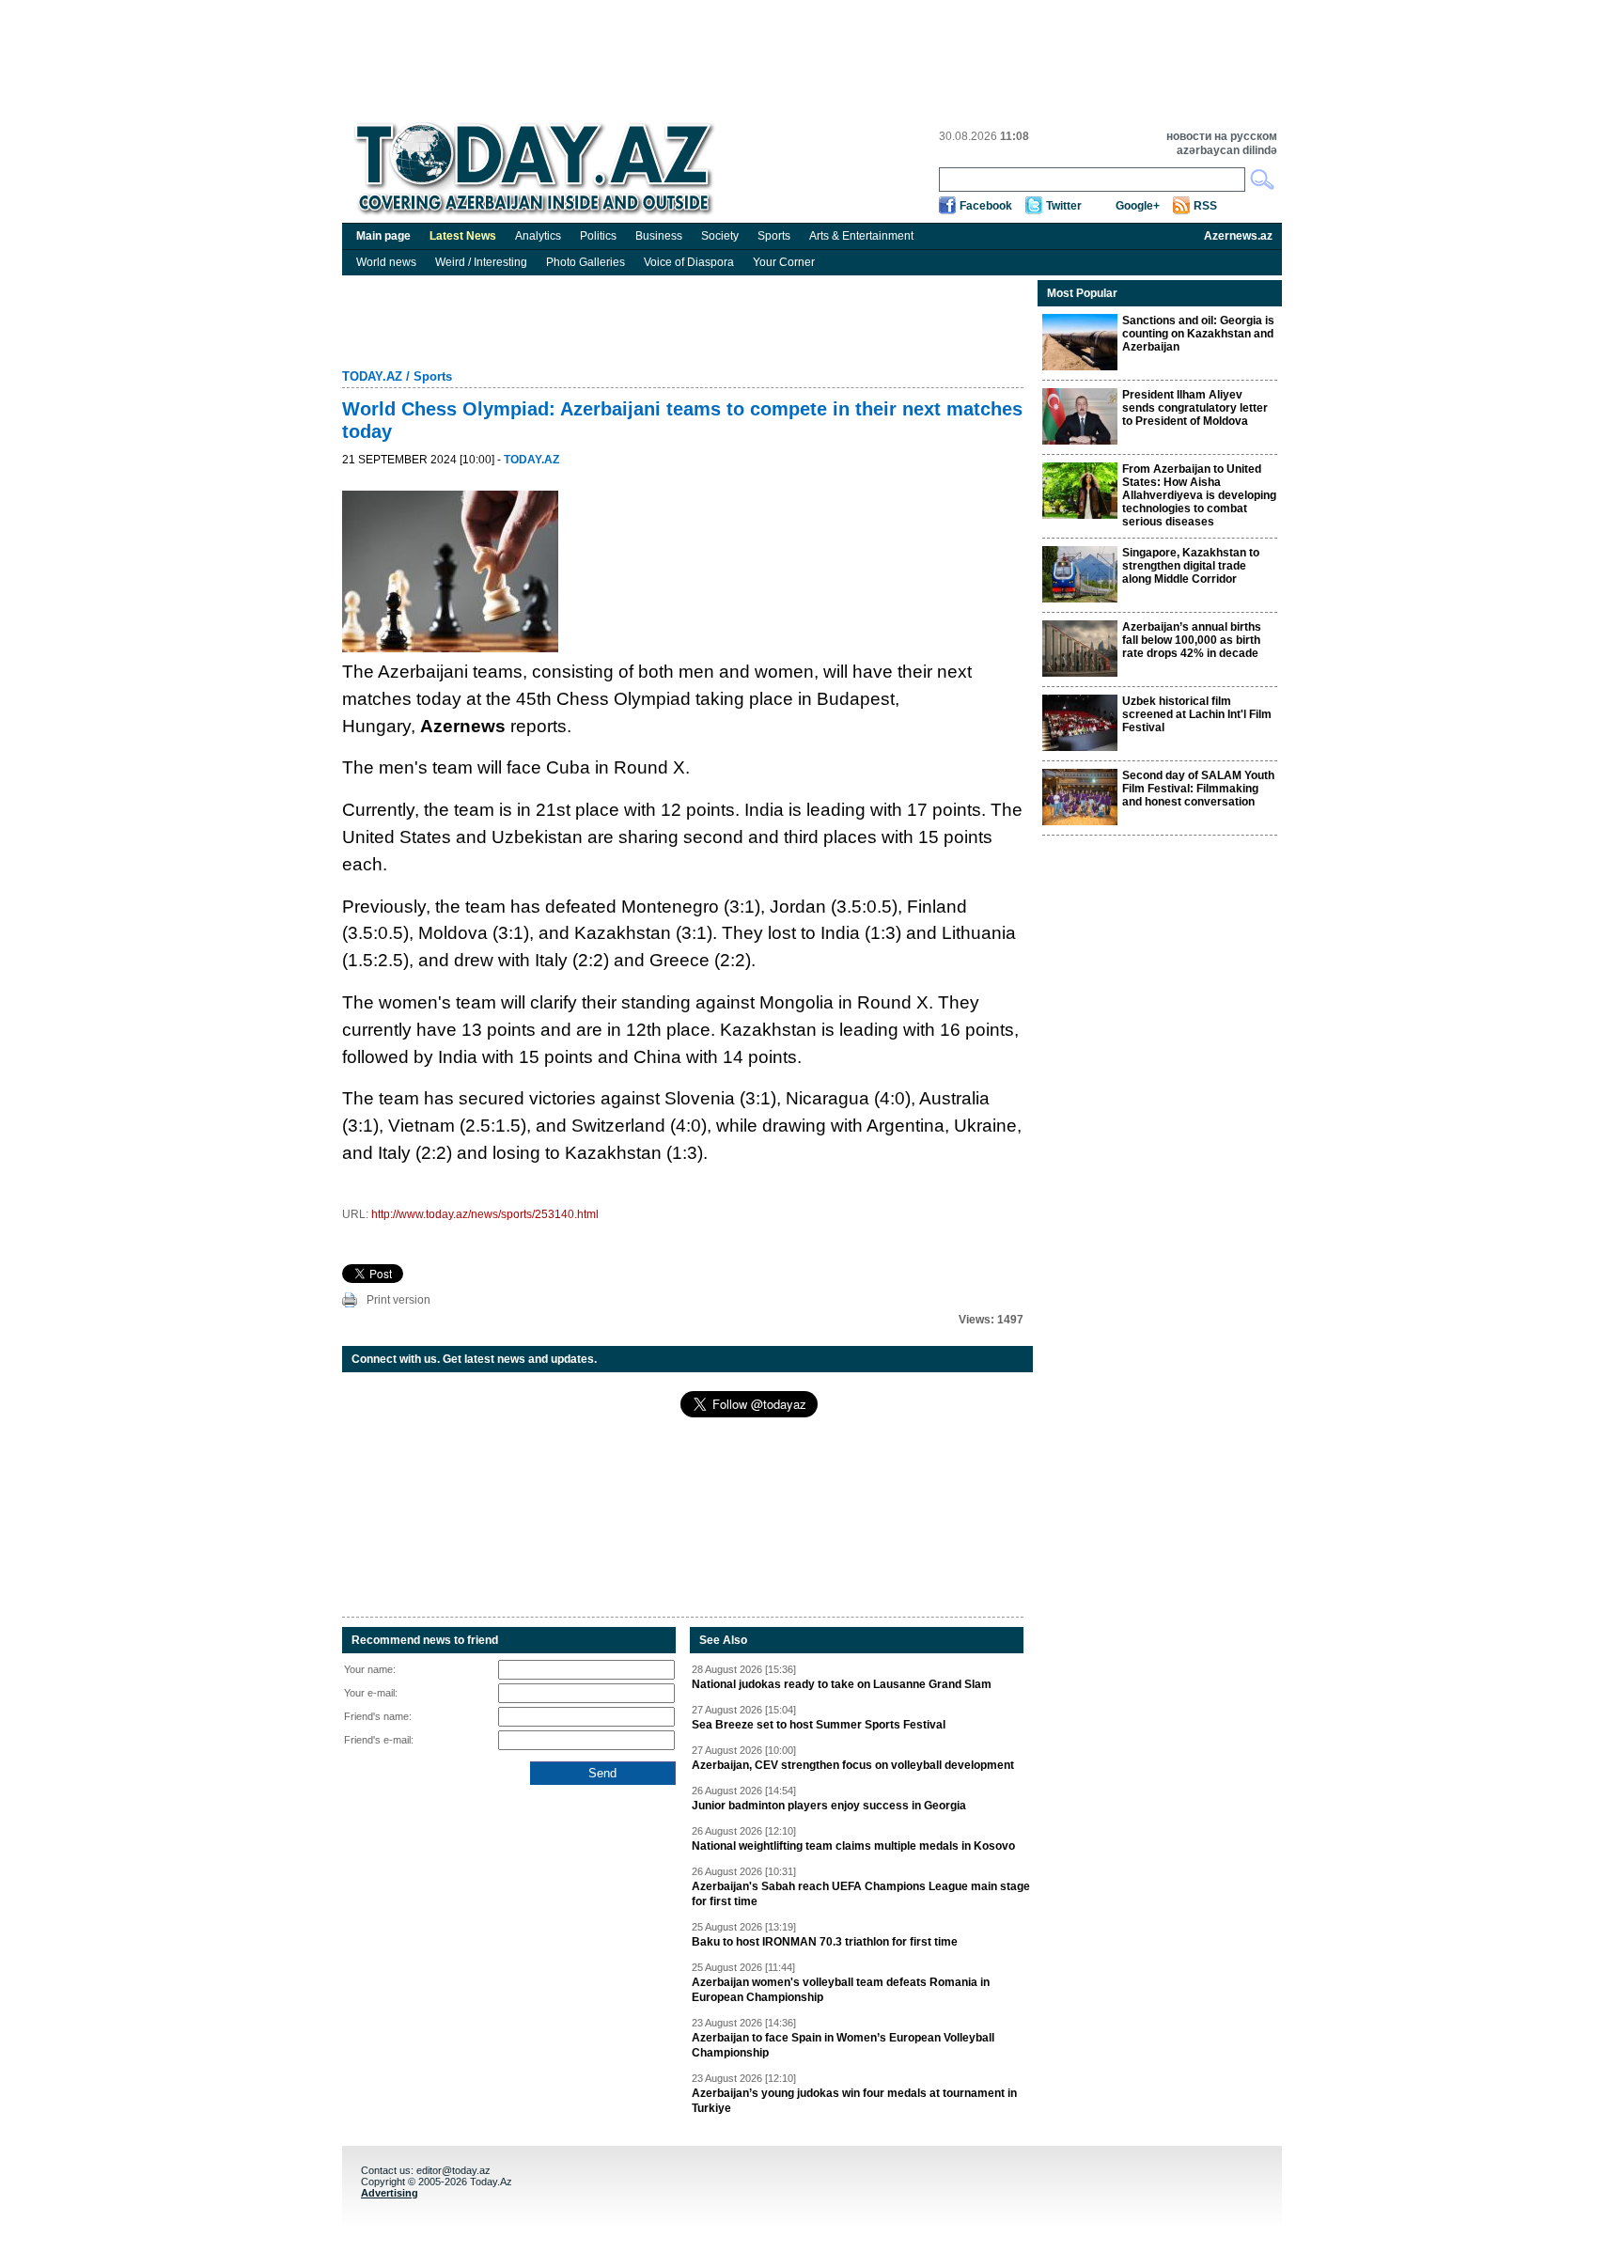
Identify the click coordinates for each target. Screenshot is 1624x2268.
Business (659, 236)
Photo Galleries (586, 262)
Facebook (986, 206)
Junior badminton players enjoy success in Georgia (829, 1806)
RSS (1205, 206)
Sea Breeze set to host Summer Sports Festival (819, 1725)
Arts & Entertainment (861, 236)
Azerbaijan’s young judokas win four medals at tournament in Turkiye (854, 2101)
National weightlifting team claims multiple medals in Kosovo (853, 1846)
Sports (774, 236)
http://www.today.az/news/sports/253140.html (485, 1214)
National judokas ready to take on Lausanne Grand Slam (842, 1684)
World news (386, 262)
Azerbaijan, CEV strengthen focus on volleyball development (853, 1765)
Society (720, 236)
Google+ (1138, 206)
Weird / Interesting (481, 262)
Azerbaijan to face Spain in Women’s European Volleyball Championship (843, 2045)
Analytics (538, 236)
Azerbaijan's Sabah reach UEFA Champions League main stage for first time (861, 1894)
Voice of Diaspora (689, 262)
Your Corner (784, 262)
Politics (598, 236)
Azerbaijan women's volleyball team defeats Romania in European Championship (841, 1990)
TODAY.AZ (372, 376)
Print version (398, 1300)
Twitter (1064, 206)
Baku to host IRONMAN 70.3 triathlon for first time (825, 1942)
